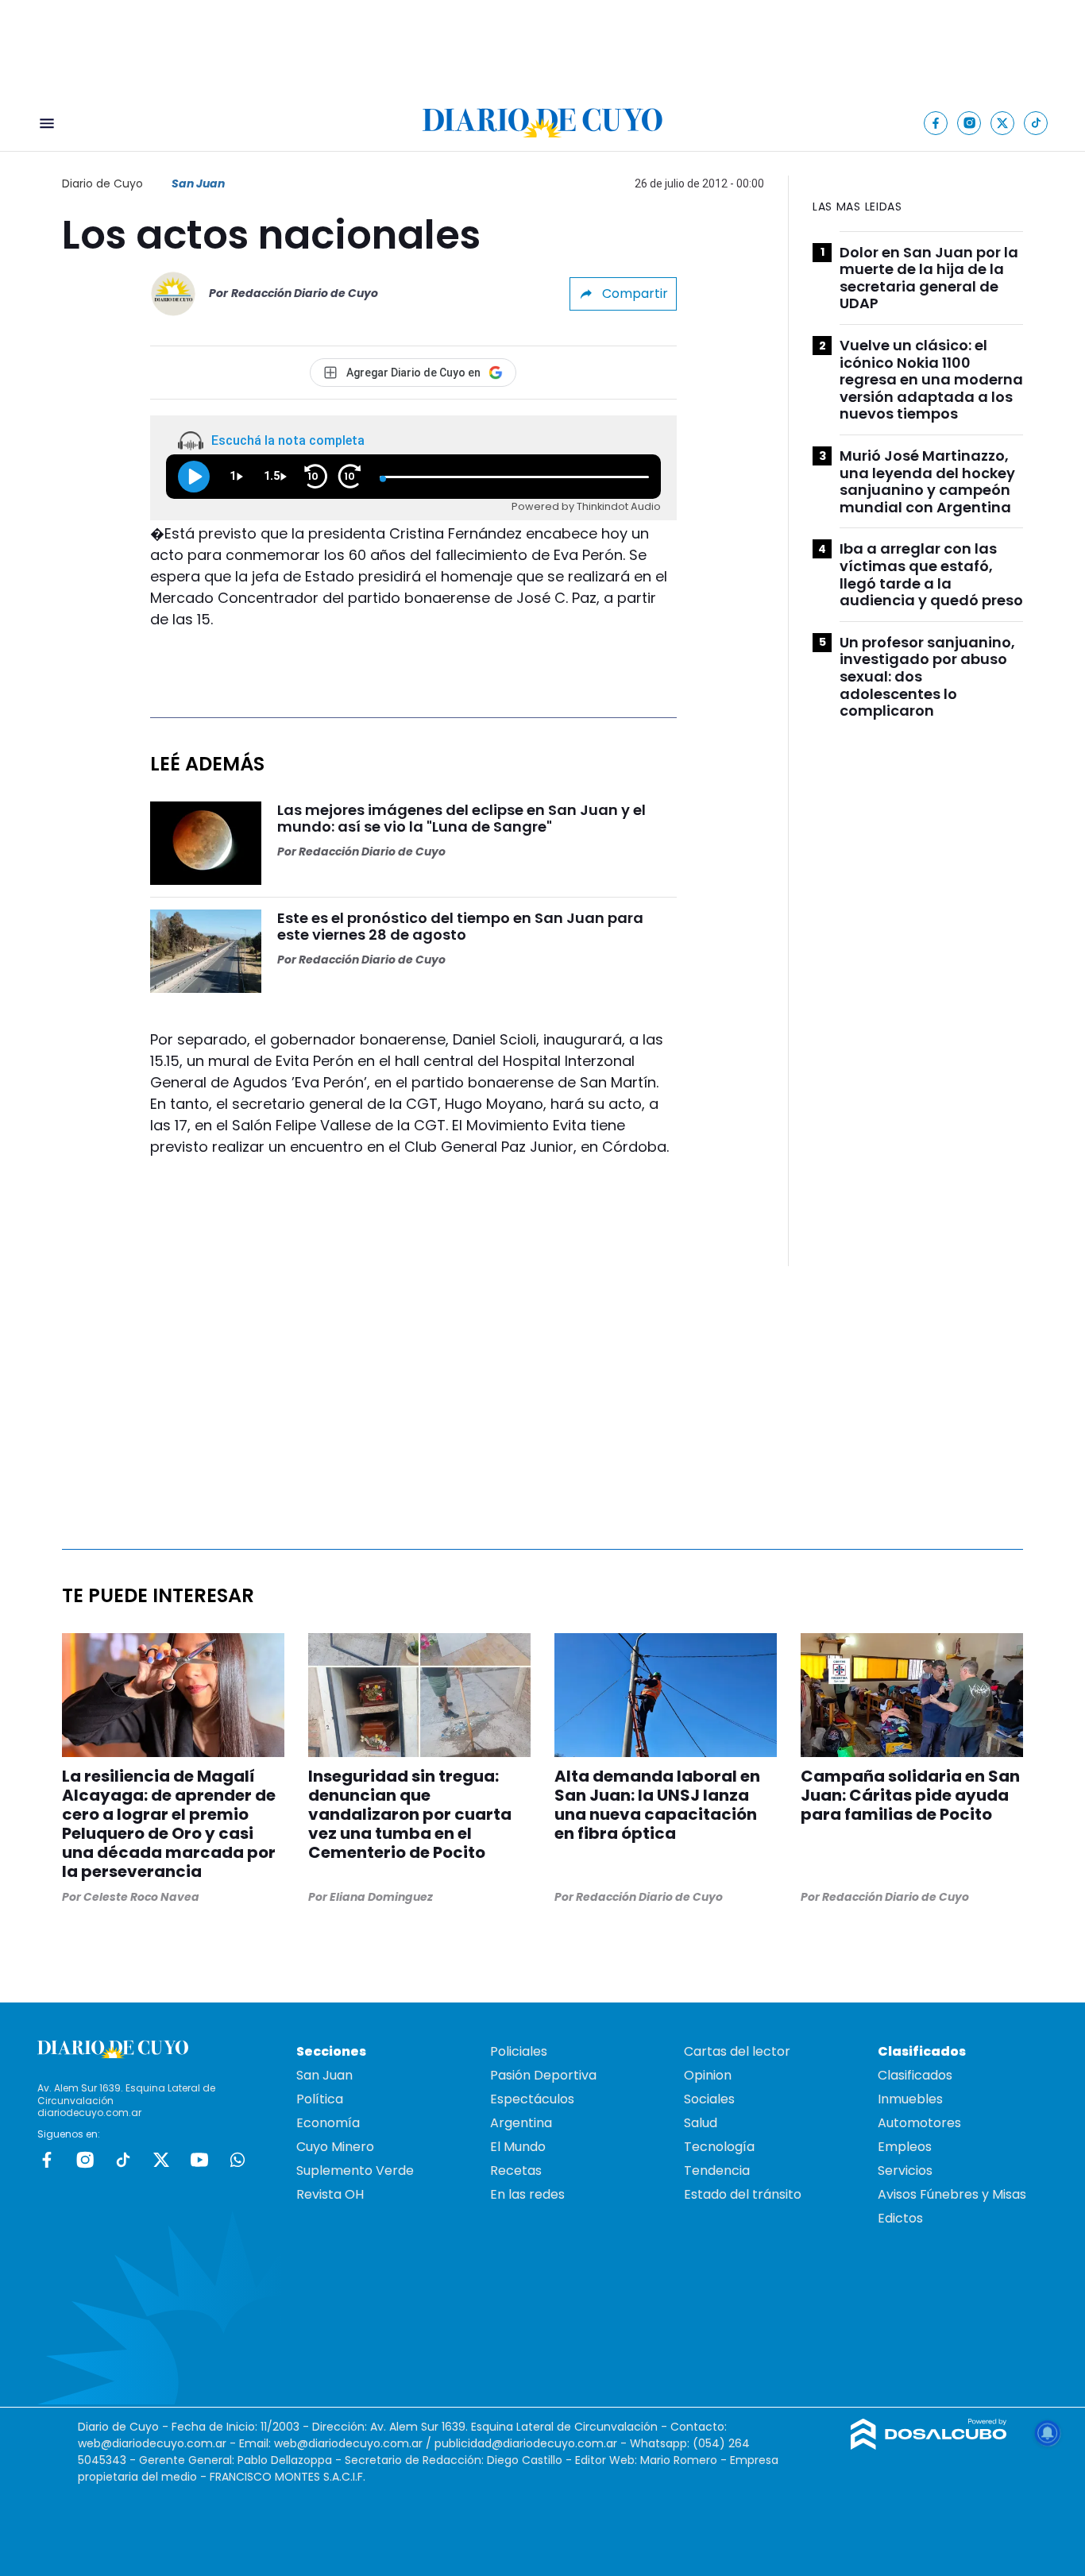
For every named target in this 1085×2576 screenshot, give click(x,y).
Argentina (521, 2123)
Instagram (85, 2160)
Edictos (900, 2218)
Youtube (199, 2160)
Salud (701, 2123)
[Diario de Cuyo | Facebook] (936, 123)
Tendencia (717, 2170)
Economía (328, 2123)
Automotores (919, 2123)
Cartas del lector (737, 2051)
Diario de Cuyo (102, 183)
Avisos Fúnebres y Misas (952, 2194)
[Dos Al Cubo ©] (929, 2445)
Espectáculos (532, 2099)
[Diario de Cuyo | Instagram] (969, 123)
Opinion (708, 2075)
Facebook (47, 2160)
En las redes (527, 2194)
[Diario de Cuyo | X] (1003, 123)
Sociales (709, 2099)
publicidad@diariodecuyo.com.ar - (532, 2443)
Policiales (519, 2051)
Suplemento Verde (355, 2170)
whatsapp (237, 2160)
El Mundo (518, 2147)
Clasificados (915, 2075)
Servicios (905, 2170)
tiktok (123, 2160)
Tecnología (719, 2147)
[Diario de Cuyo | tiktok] (1036, 123)
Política (320, 2099)
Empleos (905, 2147)
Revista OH (330, 2194)
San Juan (198, 183)
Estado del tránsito (743, 2194)
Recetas (516, 2170)
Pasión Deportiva (543, 2075)
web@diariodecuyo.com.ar (152, 2443)
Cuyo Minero (335, 2147)
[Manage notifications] (1048, 2433)
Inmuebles (910, 2099)
